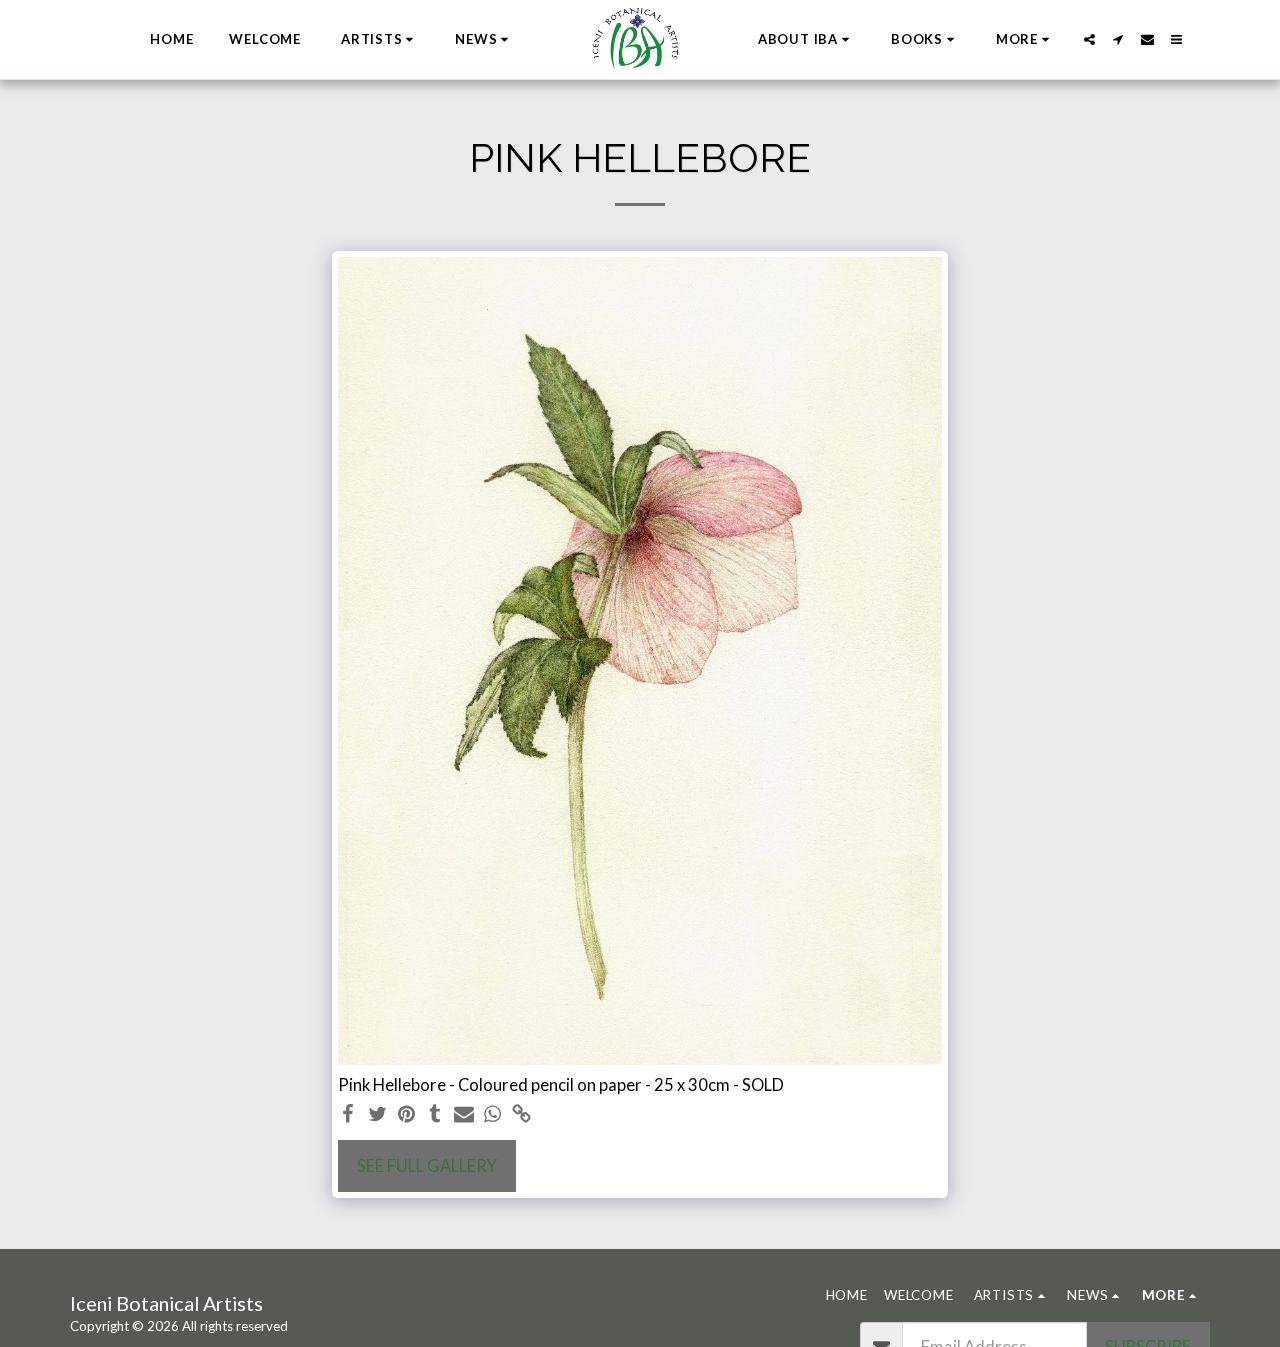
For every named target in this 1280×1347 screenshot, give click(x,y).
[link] (521, 1115)
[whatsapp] (493, 1115)
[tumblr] (435, 1115)
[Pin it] (406, 1115)
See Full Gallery (427, 1166)
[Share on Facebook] (348, 1115)
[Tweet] (377, 1115)
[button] (380, 40)
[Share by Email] (464, 1115)
